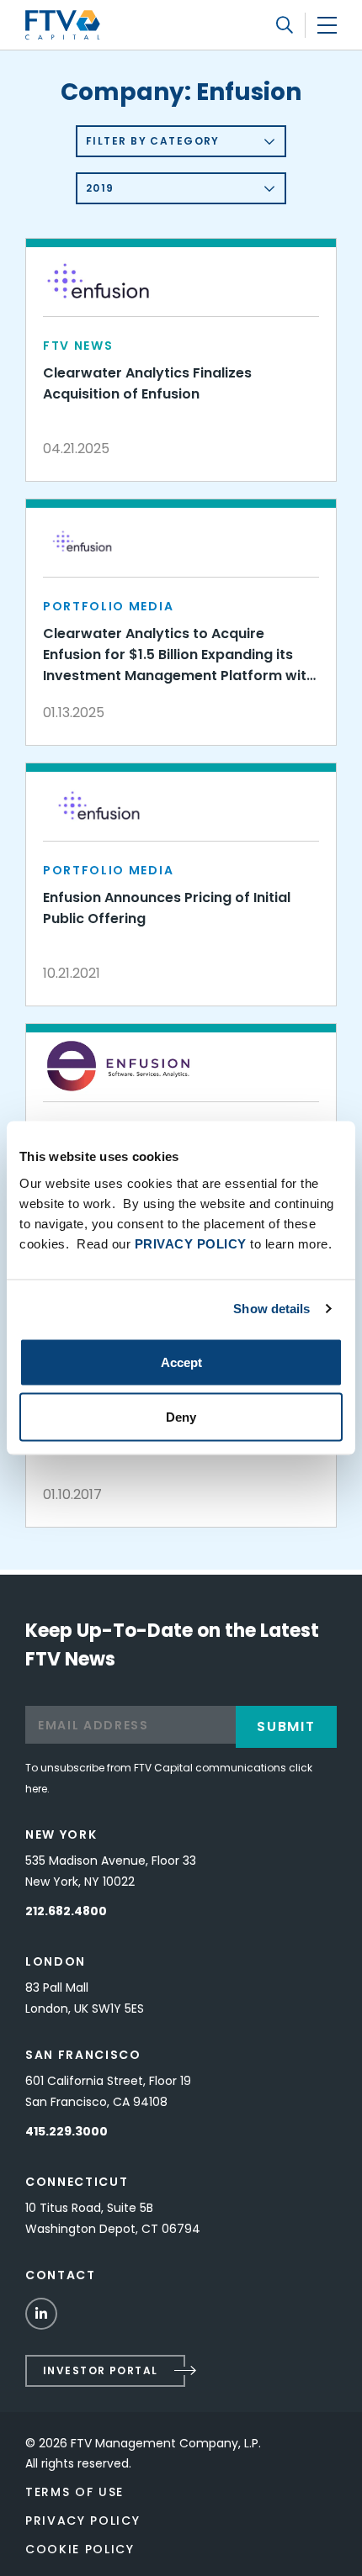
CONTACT (61, 2275)
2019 (100, 188)
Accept (181, 1362)
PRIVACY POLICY (191, 1243)
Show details (271, 1309)
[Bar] (327, 25)
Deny (181, 1417)
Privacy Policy (83, 2521)
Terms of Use (75, 2492)
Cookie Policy (80, 2549)
